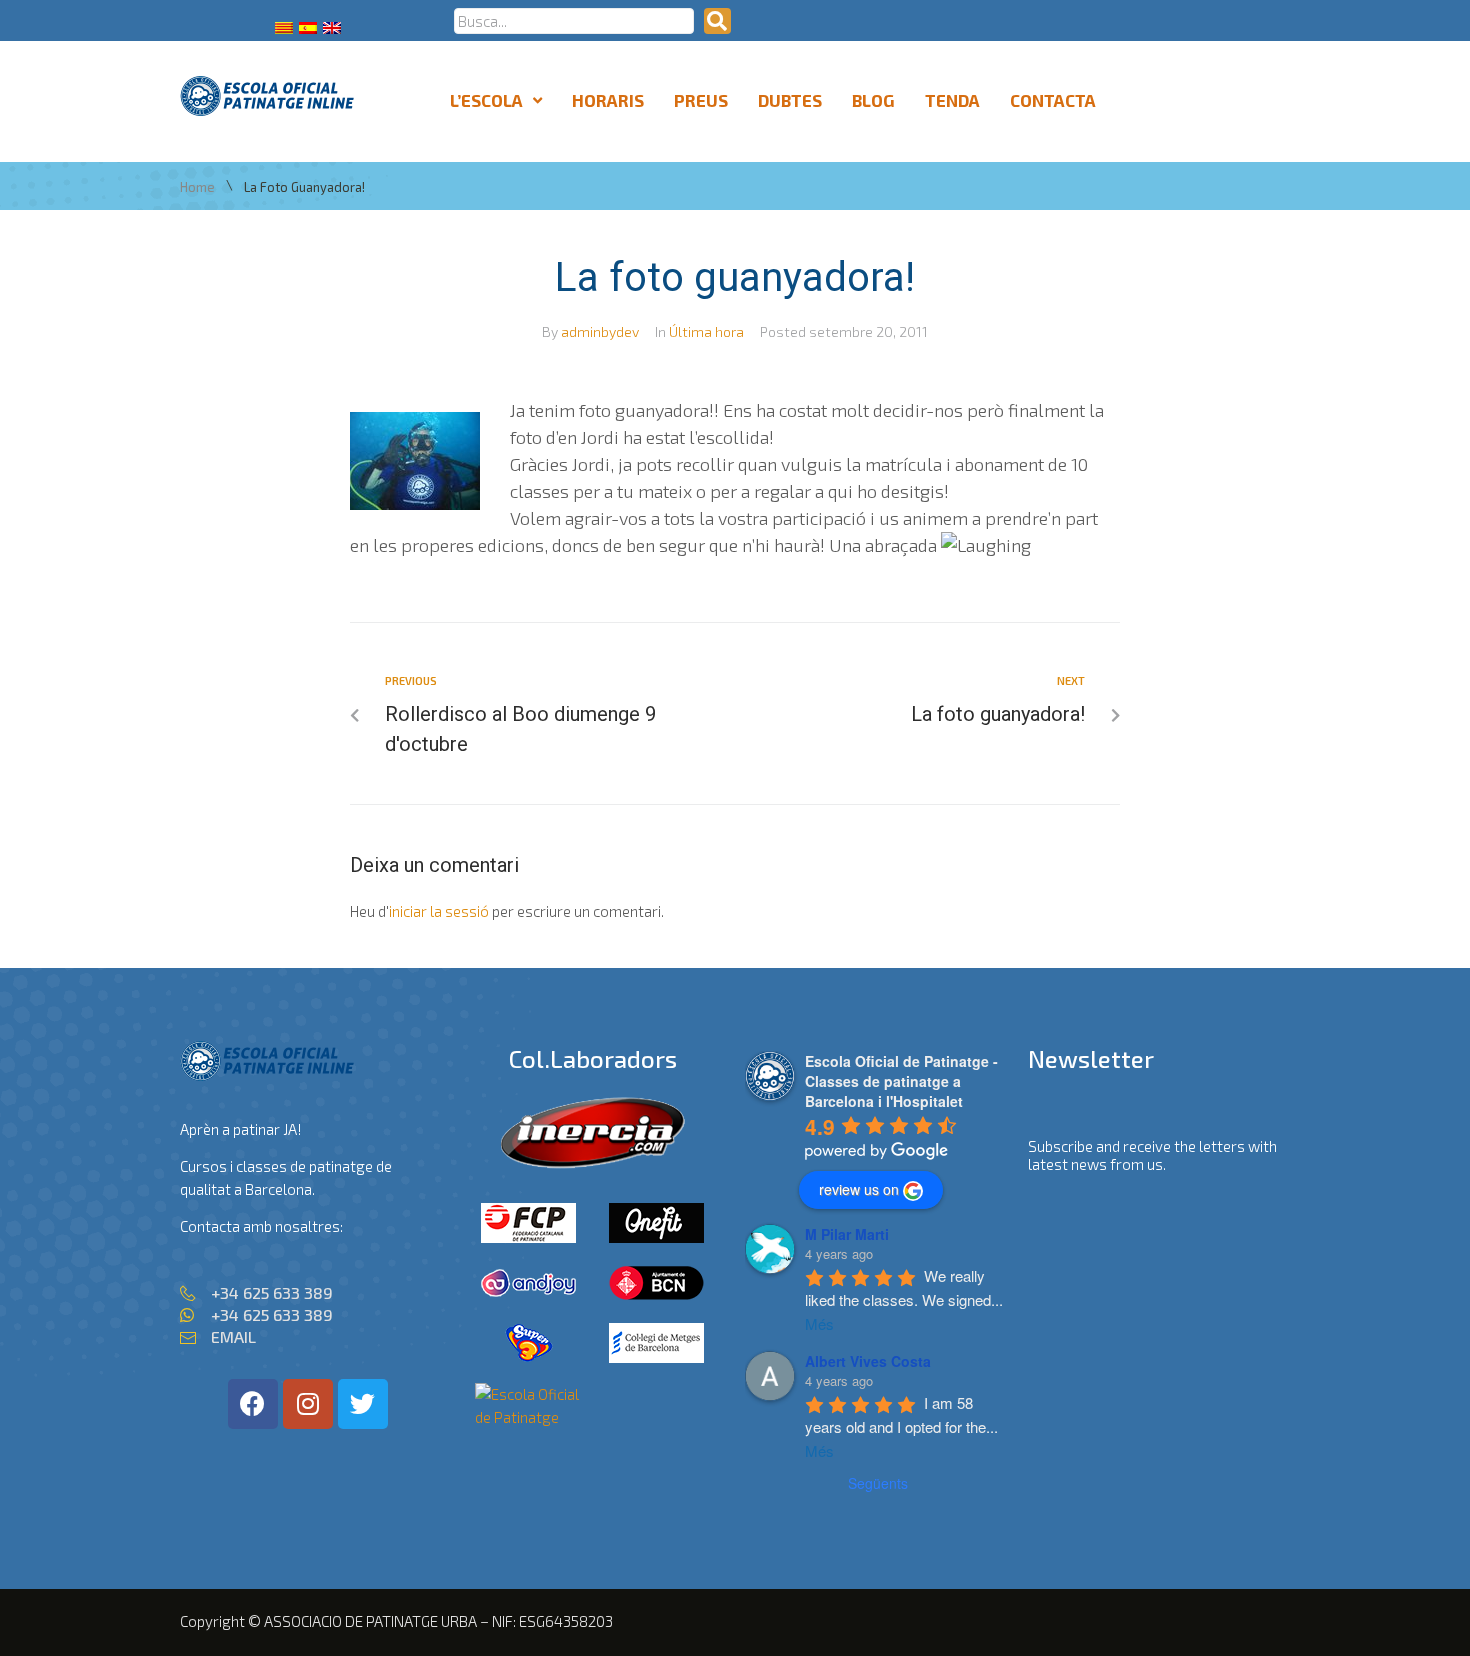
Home (197, 187)
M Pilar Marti (847, 1234)
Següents (878, 1483)
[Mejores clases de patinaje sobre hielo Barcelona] (529, 1417)
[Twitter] (363, 1404)
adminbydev (600, 331)
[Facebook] (253, 1404)
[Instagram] (308, 1404)
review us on (859, 1189)
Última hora (706, 331)
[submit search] (717, 21)
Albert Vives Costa (868, 1361)
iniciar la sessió (439, 911)
